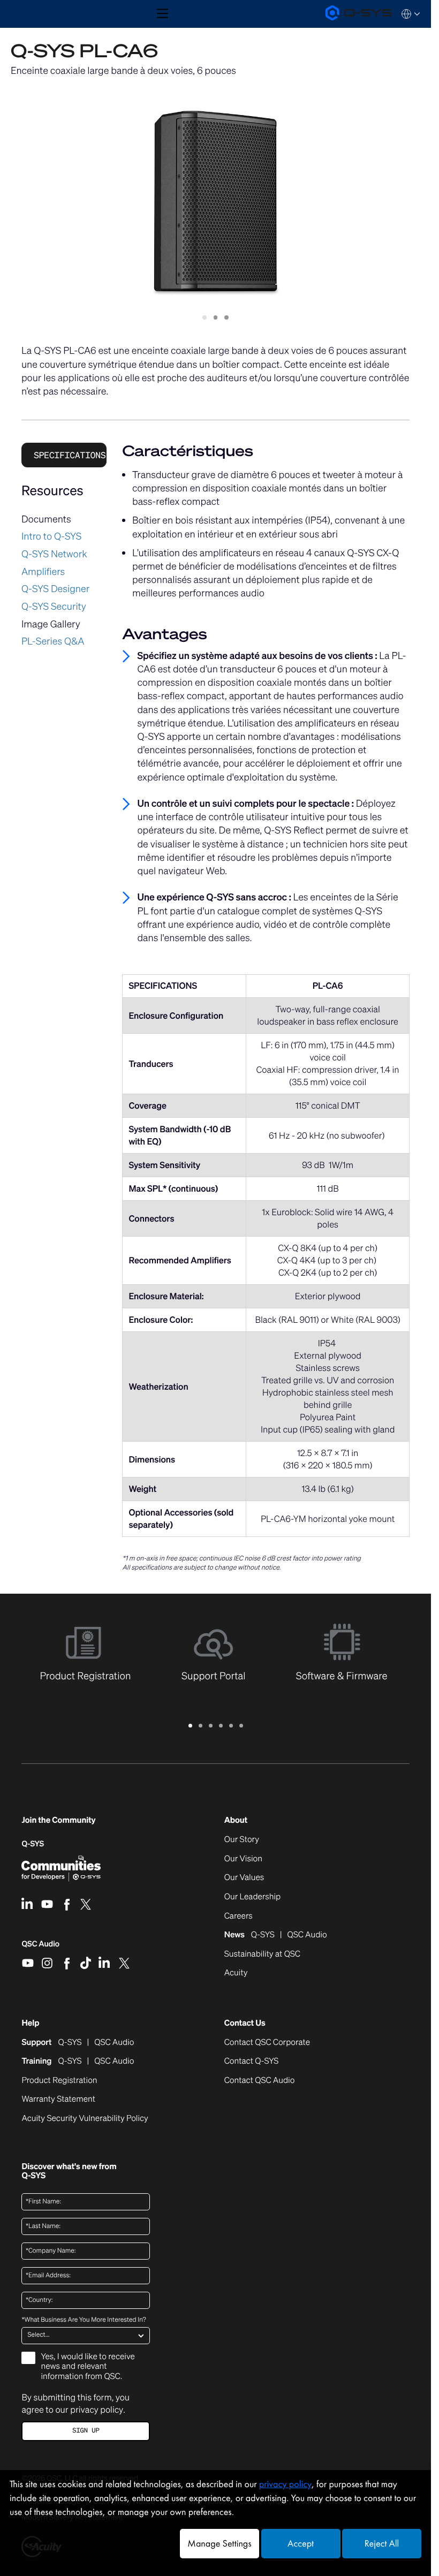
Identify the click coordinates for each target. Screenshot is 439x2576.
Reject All (382, 2544)
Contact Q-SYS (251, 2061)
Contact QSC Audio (260, 2081)
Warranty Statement (58, 2100)
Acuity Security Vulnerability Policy (85, 2119)
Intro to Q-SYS (51, 536)
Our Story (242, 1840)
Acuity (236, 1973)
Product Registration (59, 2081)
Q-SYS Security (54, 607)
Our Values (244, 1878)
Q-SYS (33, 1844)
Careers (239, 1916)
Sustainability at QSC (262, 1954)
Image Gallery (51, 624)
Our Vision (243, 1859)
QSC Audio (40, 1948)
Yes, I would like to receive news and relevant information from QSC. (88, 2367)
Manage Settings (219, 2544)
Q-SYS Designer (55, 589)
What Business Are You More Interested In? (84, 2320)
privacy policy (97, 2410)
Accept (301, 2544)
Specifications (70, 455)
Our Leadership (252, 1897)
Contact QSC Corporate (267, 2043)
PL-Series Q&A (53, 641)
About (236, 1820)
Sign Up (86, 2431)
